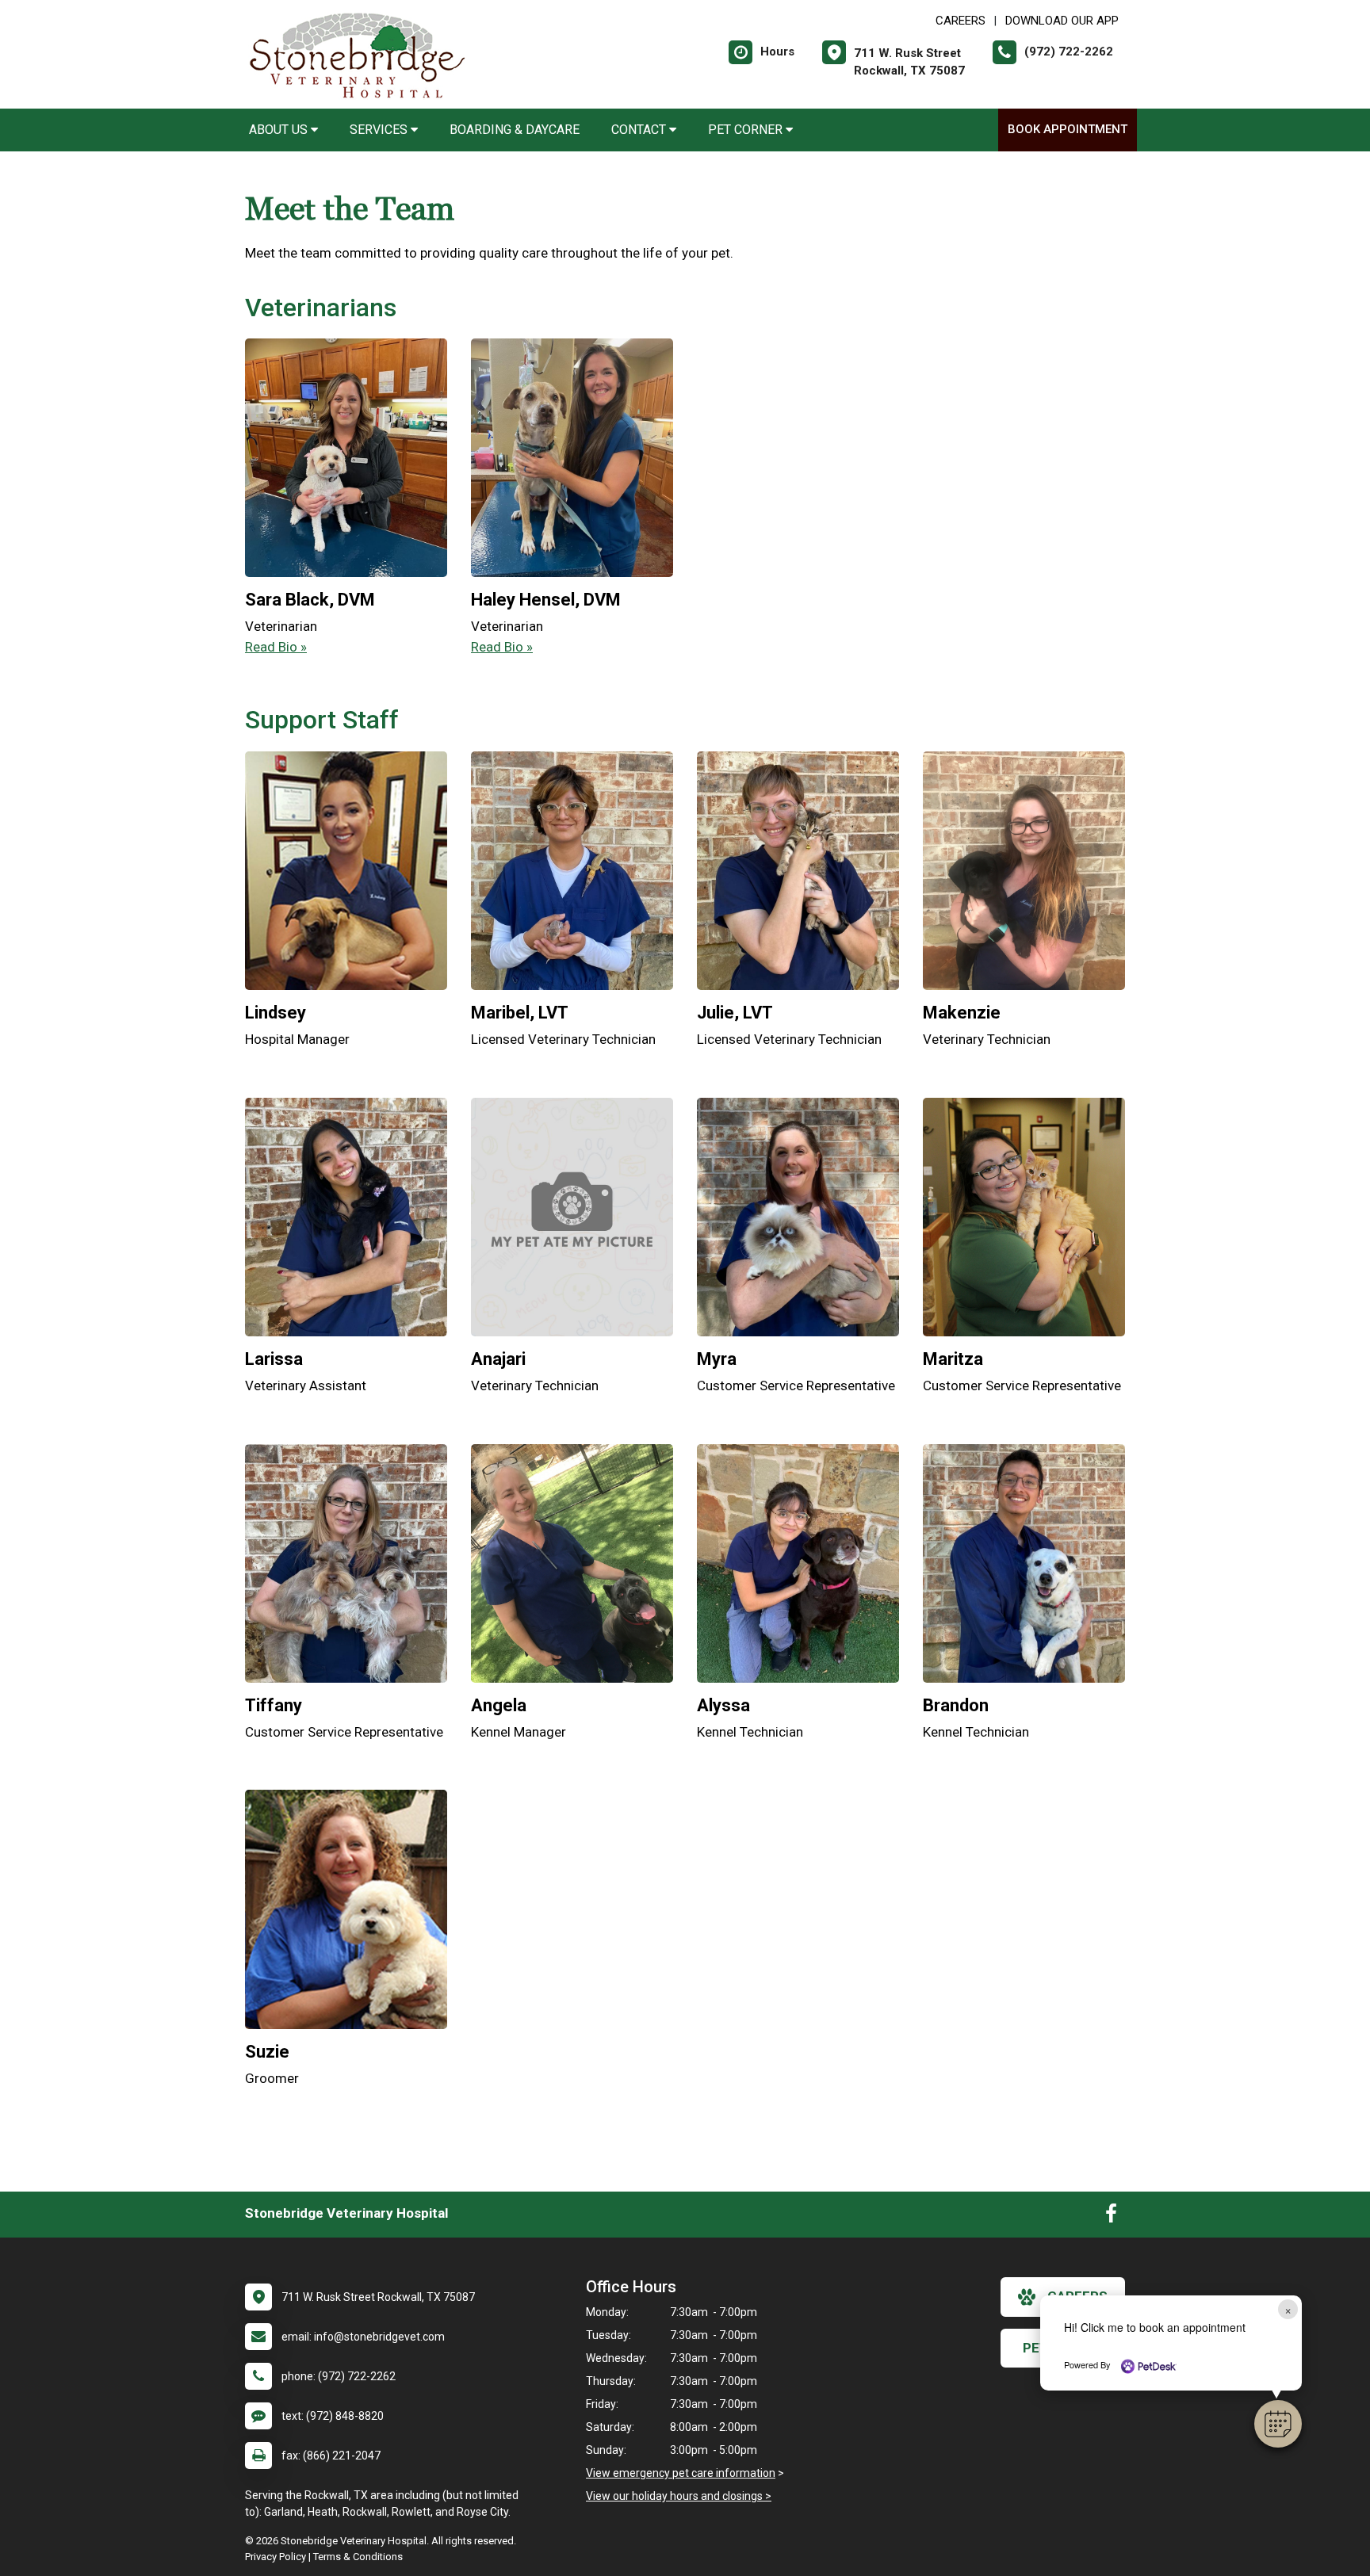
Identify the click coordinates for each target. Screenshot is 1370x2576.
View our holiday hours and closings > (679, 2496)
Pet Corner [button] (747, 130)
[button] (1278, 2424)
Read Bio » (276, 647)
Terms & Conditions (358, 2557)
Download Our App (1062, 21)
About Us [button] (280, 130)
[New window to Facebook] (1111, 2217)
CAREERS (961, 21)
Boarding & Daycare (515, 130)
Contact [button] (640, 130)
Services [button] (380, 130)
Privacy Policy (276, 2557)
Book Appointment (1068, 129)
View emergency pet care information (681, 2473)
